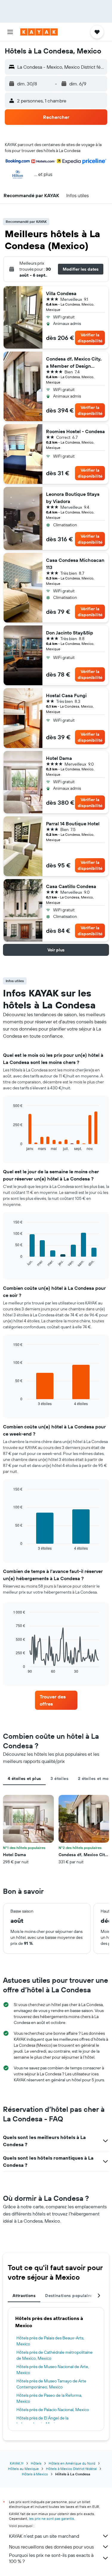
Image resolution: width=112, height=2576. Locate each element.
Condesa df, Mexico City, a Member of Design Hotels (74, 363)
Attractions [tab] (24, 2296)
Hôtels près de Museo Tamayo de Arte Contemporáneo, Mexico (51, 2384)
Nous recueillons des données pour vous (51, 2547)
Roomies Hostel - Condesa (75, 431)
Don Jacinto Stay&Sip (70, 633)
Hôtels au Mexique (23, 2469)
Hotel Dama (59, 758)
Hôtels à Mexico (35, 2474)
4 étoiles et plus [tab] (24, 1778)
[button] (10, 32)
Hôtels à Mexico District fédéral (71, 2469)
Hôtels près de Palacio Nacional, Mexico (53, 2410)
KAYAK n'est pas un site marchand (44, 2536)
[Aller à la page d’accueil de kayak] (39, 32)
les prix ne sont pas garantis (52, 2518)
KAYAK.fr (17, 2463)
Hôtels (36, 2463)
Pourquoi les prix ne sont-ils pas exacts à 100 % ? (51, 2558)
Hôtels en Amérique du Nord (72, 2463)
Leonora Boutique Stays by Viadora (73, 498)
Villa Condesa (61, 293)
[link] (56, 1700)
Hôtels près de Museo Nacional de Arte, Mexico (53, 2370)
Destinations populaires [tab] (70, 2296)
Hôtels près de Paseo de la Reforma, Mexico (49, 2398)
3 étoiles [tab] (59, 1778)
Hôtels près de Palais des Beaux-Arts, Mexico (50, 2341)
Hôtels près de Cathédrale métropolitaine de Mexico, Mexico (55, 2355)
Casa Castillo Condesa (71, 886)
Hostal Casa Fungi (66, 695)
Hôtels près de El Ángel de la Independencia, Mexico (42, 2421)
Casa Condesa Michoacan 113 (75, 564)
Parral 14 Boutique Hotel (73, 824)
